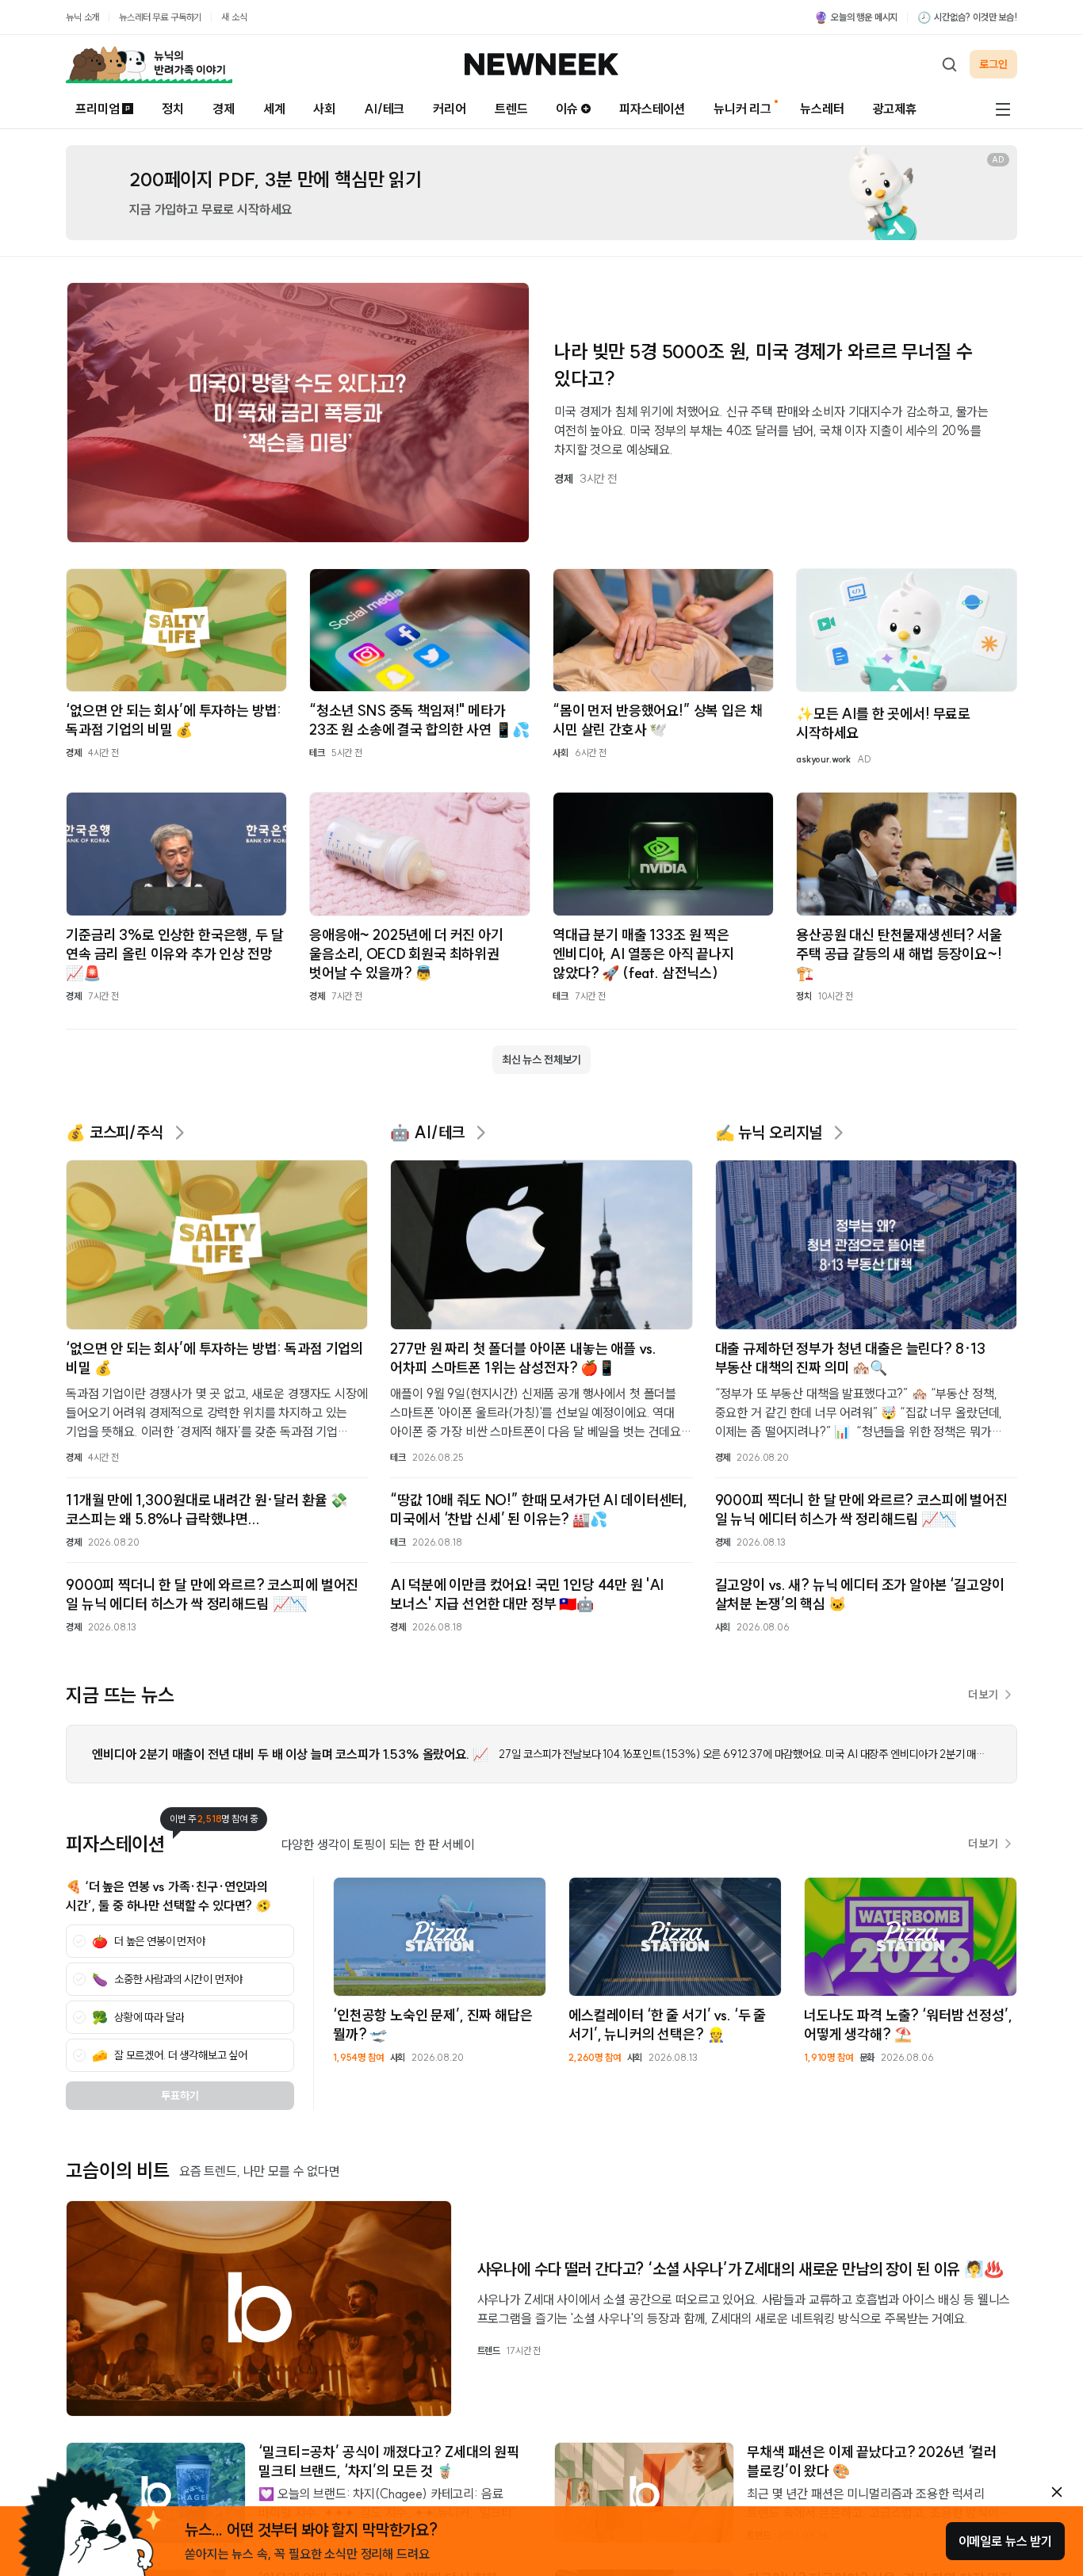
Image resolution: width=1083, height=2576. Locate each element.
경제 (224, 109)
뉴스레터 (822, 109)
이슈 (567, 109)
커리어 (450, 109)
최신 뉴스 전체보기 (541, 1060)
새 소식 (234, 17)
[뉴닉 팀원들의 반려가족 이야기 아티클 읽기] (149, 64)
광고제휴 (895, 109)
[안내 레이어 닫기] (1057, 2492)
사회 (324, 109)
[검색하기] (949, 64)
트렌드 (511, 109)
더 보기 (983, 1695)
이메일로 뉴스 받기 (1005, 2541)
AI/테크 (384, 109)
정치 (173, 109)
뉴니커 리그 (742, 109)
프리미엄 (97, 109)
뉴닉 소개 (82, 17)
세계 (274, 109)
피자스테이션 (652, 109)
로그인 (993, 64)
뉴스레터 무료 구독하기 (160, 17)
